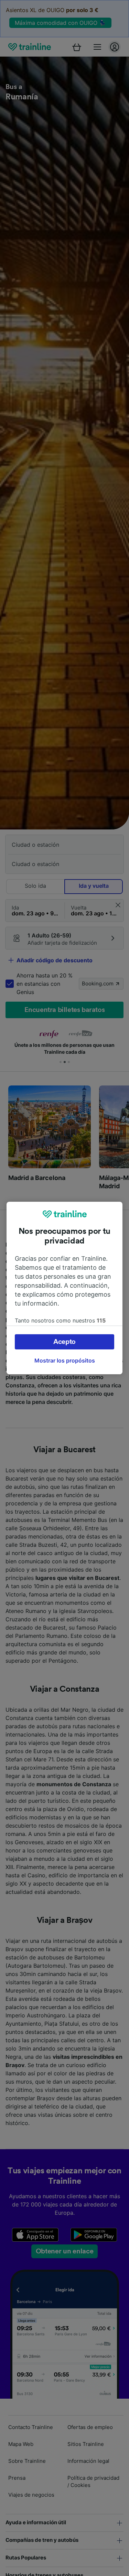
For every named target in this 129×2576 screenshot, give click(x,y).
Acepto (64, 1342)
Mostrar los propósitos (65, 1360)
